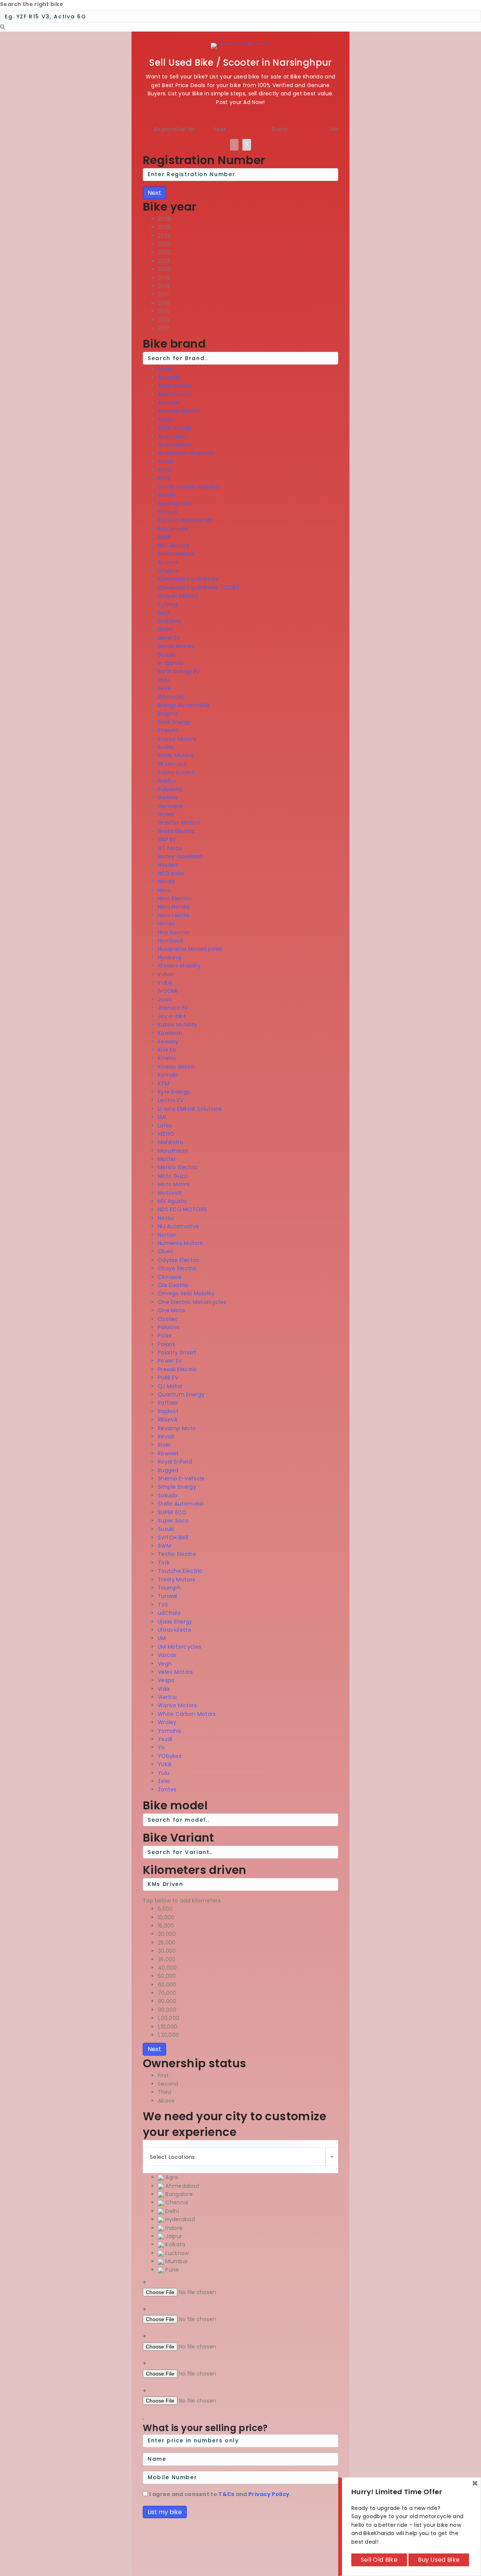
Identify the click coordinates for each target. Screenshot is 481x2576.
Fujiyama (170, 789)
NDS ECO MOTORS (182, 1209)
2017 (164, 294)
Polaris (166, 1344)
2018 (164, 286)
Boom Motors (176, 554)
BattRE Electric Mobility (188, 487)
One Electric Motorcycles (192, 1302)
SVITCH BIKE (173, 1537)
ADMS (165, 369)
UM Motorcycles (179, 1647)
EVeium (168, 730)
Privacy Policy (269, 2494)
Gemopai (170, 806)
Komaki (168, 1075)
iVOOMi (168, 991)
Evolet (166, 747)
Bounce (168, 562)
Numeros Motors (180, 1243)
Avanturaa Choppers (186, 453)
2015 (163, 311)
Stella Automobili (181, 1504)
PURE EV (168, 1378)
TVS (163, 1605)
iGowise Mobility (179, 966)
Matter (167, 1159)
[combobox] (240, 2157)
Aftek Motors (175, 386)
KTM (163, 1084)
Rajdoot (168, 1411)
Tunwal (168, 1596)
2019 (164, 278)
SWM (164, 1546)
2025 (164, 227)
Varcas (167, 1655)
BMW (164, 537)
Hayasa (168, 865)
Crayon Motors (178, 596)
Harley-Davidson (180, 856)
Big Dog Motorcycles (186, 520)
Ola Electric (173, 1285)
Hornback (171, 941)
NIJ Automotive (178, 1226)
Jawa (165, 999)
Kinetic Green (176, 1067)
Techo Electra (177, 1554)
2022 (164, 252)
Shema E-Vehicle (181, 1479)
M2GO (166, 1134)
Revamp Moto (177, 1428)
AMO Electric (175, 394)
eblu (164, 680)
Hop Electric (174, 932)
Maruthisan (173, 1151)
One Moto (171, 1310)
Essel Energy (174, 722)
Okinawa (169, 1277)
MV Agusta (172, 1201)
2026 (164, 219)
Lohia (165, 1126)
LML (163, 1117)
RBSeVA (168, 1420)
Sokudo (168, 1495)
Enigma (168, 713)
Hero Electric (175, 898)
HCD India (171, 873)
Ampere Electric (180, 411)
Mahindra (170, 1142)
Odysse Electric (179, 1260)
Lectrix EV (171, 1100)
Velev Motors (175, 1672)
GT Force (170, 848)
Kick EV (167, 1050)
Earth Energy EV (179, 671)
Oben (165, 1251)
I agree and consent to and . (220, 2494)
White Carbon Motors (187, 1714)
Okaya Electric (177, 1268)
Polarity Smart (177, 1352)
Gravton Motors (179, 823)
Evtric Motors (175, 755)
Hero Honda (174, 907)
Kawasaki (170, 1033)
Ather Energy (175, 428)
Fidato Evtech (176, 772)
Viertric (167, 1697)
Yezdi (165, 1739)
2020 (164, 269)
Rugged (168, 1470)
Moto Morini (174, 1184)
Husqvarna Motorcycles (190, 949)
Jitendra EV (173, 1008)
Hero (164, 890)
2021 (163, 261)
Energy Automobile (184, 705)
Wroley (167, 1722)
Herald (166, 882)
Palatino (169, 1327)
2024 (165, 236)
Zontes (167, 1789)
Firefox (167, 781)
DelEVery (169, 621)
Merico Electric (178, 1167)
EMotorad (171, 697)
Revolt (166, 1436)
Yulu (164, 1773)
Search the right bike (32, 4)
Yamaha (169, 1731)
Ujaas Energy (175, 1622)
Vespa (166, 1680)
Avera (166, 461)
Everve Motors (177, 739)
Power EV (170, 1361)
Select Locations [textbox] (172, 2157)
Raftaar (168, 1403)
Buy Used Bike (439, 2560)
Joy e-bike (172, 1016)
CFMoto (168, 571)
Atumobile (172, 436)
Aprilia (166, 419)
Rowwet (168, 1453)
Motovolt (170, 1193)
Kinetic (167, 1058)
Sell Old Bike (379, 2560)
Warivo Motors (177, 1705)
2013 (163, 328)
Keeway (168, 1042)
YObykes (170, 1756)
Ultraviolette (175, 1630)
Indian (166, 974)
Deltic (166, 629)
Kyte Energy (174, 1092)
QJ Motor (170, 1386)
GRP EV (167, 840)
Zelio (164, 1781)
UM (162, 1638)
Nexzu (166, 1218)
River (164, 1445)
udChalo (169, 1613)
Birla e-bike (173, 529)
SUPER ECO (172, 1512)
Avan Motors (175, 445)
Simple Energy (177, 1487)
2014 (164, 320)
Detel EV (169, 638)
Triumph (169, 1588)
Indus (165, 983)
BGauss (168, 512)
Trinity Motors (176, 1580)
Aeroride (169, 377)
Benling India (175, 503)
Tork (164, 1563)
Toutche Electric (180, 1571)
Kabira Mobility (178, 1025)
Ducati (167, 655)
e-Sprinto (171, 663)
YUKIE (165, 1764)
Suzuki (166, 1529)
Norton (167, 1235)
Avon (165, 470)
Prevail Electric (178, 1369)
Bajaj (164, 478)
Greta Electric (176, 831)
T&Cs (226, 2494)
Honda (167, 924)
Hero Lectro (173, 915)
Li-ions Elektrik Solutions (190, 1109)
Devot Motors (176, 646)
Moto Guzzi (173, 1176)
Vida (164, 1689)
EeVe (164, 688)
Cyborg (168, 604)
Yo (161, 1747)
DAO (164, 613)
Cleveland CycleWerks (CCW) (199, 588)
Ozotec (168, 1319)
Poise (165, 1335)
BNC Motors (173, 546)
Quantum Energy (181, 1394)
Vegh (165, 1664)
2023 (164, 244)
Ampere (169, 402)
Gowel (166, 814)
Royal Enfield (175, 1462)
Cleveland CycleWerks (188, 579)
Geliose (168, 797)
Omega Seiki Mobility (186, 1293)
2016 (164, 303)
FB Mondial (172, 764)
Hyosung (169, 957)
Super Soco (173, 1521)
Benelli (166, 495)
